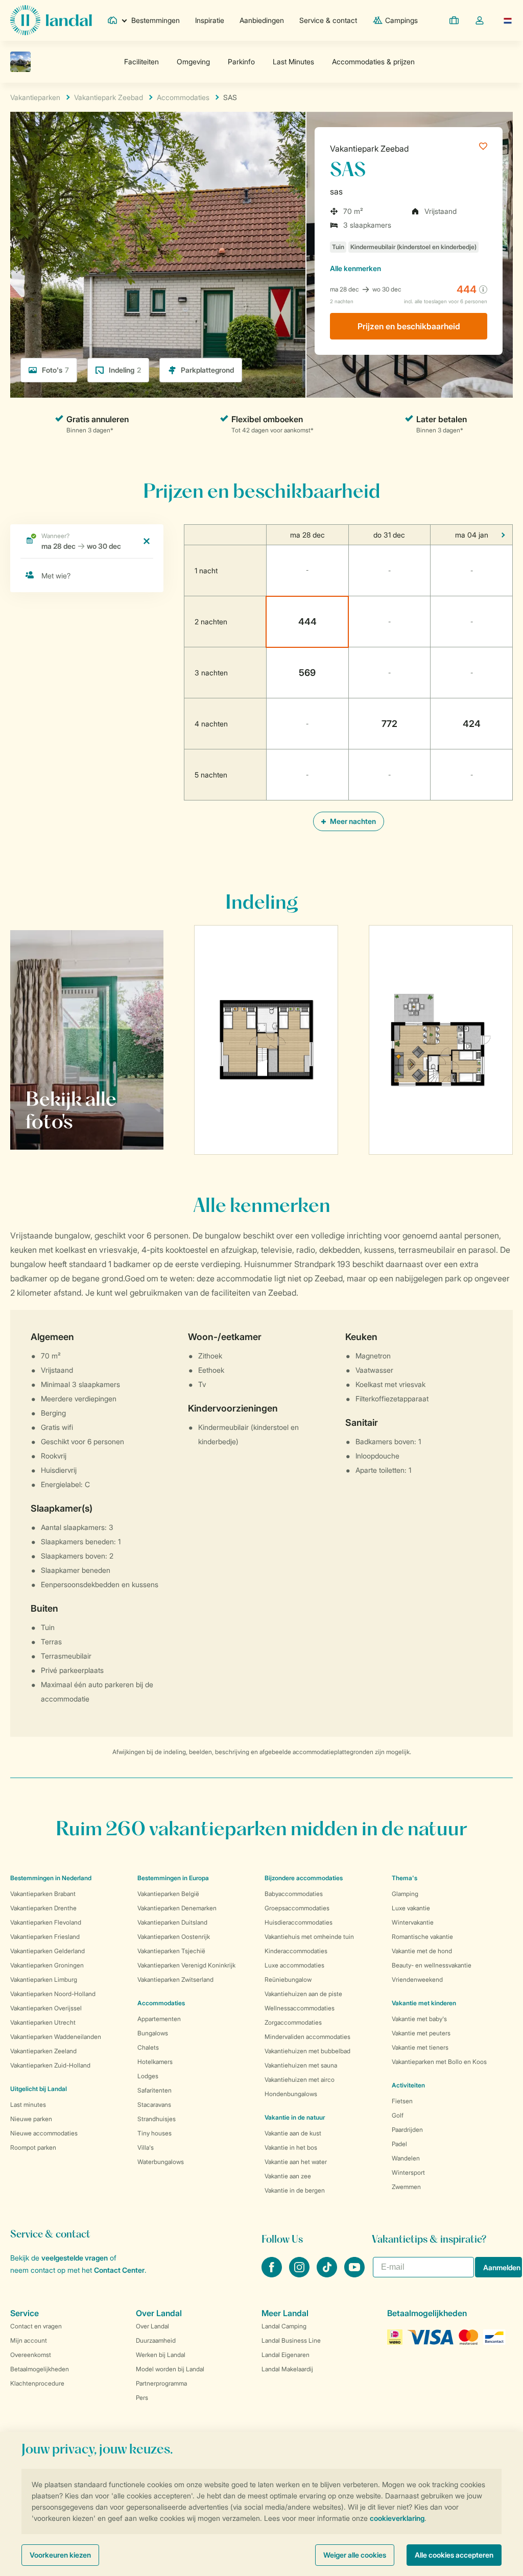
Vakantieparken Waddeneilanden (56, 2037)
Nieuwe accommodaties (44, 2133)
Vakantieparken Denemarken (177, 1908)
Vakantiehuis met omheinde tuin (309, 1937)
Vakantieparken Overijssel (46, 2008)
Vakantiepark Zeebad (369, 149)
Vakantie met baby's (419, 2019)
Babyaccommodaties (294, 1894)
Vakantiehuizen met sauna (301, 2065)
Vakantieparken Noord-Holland (53, 1994)
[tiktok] (328, 2274)
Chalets (148, 2047)
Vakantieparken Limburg (44, 1979)
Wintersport (408, 2172)
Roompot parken (33, 2147)
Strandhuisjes (157, 2119)
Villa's (146, 2147)
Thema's (405, 1878)
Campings (401, 20)
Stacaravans (154, 2105)
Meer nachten (352, 821)
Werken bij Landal (161, 2355)
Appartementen (159, 2019)
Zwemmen (406, 2187)
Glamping (405, 1894)
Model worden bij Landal (170, 2369)
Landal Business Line (291, 2340)
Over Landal (152, 2326)
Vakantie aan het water (296, 2162)
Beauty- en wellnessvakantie (432, 1965)
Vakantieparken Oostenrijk (174, 1937)
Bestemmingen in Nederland (51, 1878)
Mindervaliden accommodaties (307, 2037)
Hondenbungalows (291, 2094)
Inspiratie (210, 20)
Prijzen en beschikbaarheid (409, 326)
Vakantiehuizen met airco (300, 2080)
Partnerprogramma (161, 2383)
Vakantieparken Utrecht (43, 2022)
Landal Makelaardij (287, 2369)
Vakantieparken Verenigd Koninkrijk (186, 1965)
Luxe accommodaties (294, 1965)
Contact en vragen (36, 2326)
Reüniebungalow (288, 1979)
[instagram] (300, 2274)
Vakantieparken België (168, 1894)
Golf (398, 2115)
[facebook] (273, 2274)
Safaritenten (154, 2090)
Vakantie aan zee (288, 2176)
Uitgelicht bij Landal (39, 2089)
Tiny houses (154, 2133)
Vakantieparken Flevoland (46, 1922)
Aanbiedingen (262, 20)
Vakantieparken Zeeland (43, 2051)
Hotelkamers (155, 2062)
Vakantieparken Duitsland (172, 1922)
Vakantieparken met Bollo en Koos (439, 2062)
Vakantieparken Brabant (43, 1894)
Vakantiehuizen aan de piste (303, 1994)
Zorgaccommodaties (293, 2022)
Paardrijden (407, 2130)
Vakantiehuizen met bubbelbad (307, 2051)
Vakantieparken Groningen (47, 1965)
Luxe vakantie (411, 1908)
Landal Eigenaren (286, 2355)
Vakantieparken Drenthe (43, 1908)
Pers (142, 2398)
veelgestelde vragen (75, 2258)
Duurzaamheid (156, 2340)
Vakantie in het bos (291, 2147)
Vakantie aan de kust (293, 2133)
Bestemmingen (156, 20)
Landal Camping (284, 2326)
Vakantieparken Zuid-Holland (50, 2065)
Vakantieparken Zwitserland (175, 1979)
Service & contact (328, 20)
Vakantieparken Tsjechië (171, 1951)
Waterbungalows (161, 2162)
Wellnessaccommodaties (300, 2008)
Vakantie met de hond (422, 1951)
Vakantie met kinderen (424, 2003)
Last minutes (28, 2105)
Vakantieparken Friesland (45, 1937)
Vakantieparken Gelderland (47, 1951)
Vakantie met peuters (421, 2033)
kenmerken (355, 268)
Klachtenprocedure (37, 2383)
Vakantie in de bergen (295, 2190)
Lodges (148, 2076)
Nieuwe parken (31, 2119)
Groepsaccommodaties (297, 1908)
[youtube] (354, 2274)
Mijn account (29, 2340)
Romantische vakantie (422, 1937)
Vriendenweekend (417, 1979)
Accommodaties (161, 2003)
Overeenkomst (31, 2355)
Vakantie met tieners (420, 2047)
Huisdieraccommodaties (299, 1922)
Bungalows (153, 2033)
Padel (399, 2144)
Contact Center (119, 2270)
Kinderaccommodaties (296, 1951)
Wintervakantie (413, 1922)
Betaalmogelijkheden (40, 2369)
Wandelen (406, 2158)
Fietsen (402, 2101)
